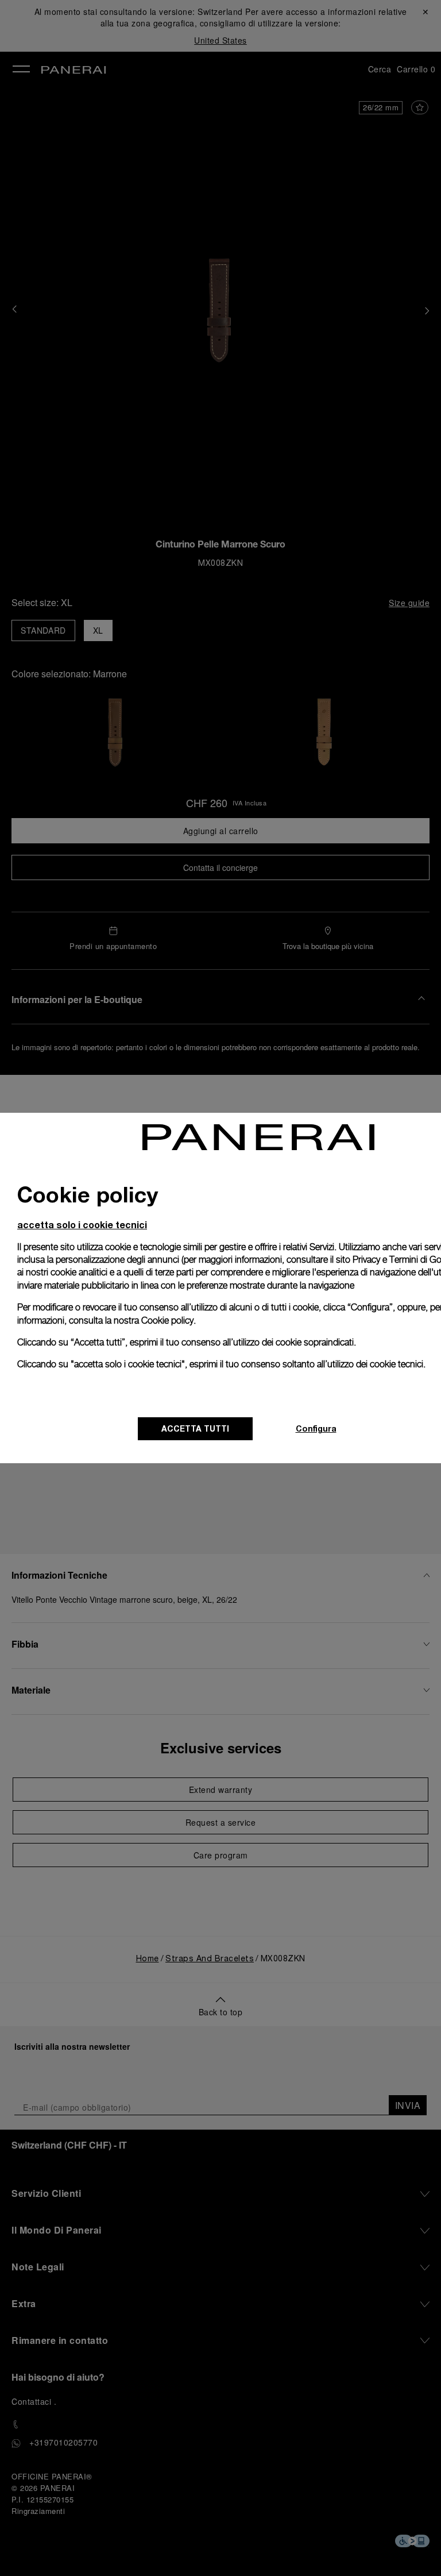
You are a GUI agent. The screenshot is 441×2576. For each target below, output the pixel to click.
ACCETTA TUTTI (195, 1428)
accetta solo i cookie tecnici (82, 1225)
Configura (316, 1428)
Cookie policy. (169, 1320)
